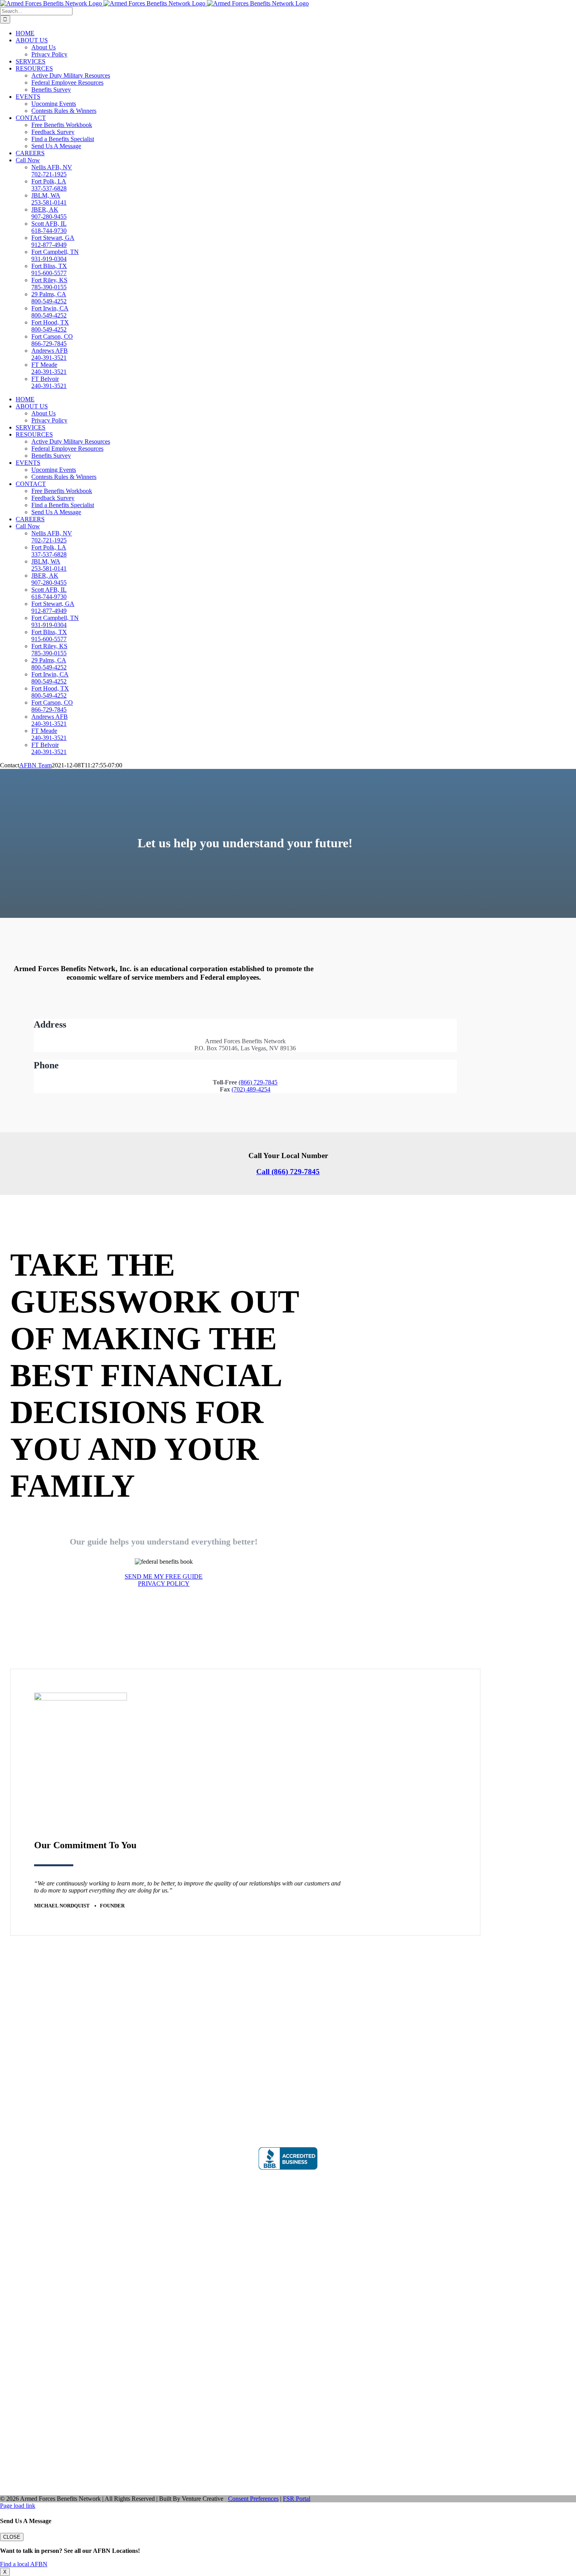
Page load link (18, 2506)
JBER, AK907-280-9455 (49, 213)
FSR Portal (297, 2499)
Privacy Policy (22, 2049)
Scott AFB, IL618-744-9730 (49, 227)
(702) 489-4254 (251, 1089)
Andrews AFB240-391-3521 (50, 354)
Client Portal (288, 2281)
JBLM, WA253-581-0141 (49, 199)
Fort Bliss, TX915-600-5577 (49, 269)
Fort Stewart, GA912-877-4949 (53, 241)
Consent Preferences (253, 2499)
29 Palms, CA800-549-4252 (49, 298)
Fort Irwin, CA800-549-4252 (50, 312)
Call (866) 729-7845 (288, 1172)
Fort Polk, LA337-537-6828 (49, 185)
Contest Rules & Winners (35, 2029)
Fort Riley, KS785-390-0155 (49, 284)
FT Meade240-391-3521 (49, 368)
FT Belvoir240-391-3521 (49, 382)
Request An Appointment (35, 2036)
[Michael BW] (81, 1698)
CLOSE (12, 2537)
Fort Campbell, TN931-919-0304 (55, 255)
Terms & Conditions (29, 2063)
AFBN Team (35, 765)
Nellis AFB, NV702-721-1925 (52, 171)
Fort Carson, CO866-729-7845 (52, 340)
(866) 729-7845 (258, 1082)
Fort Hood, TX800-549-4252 (50, 326)
